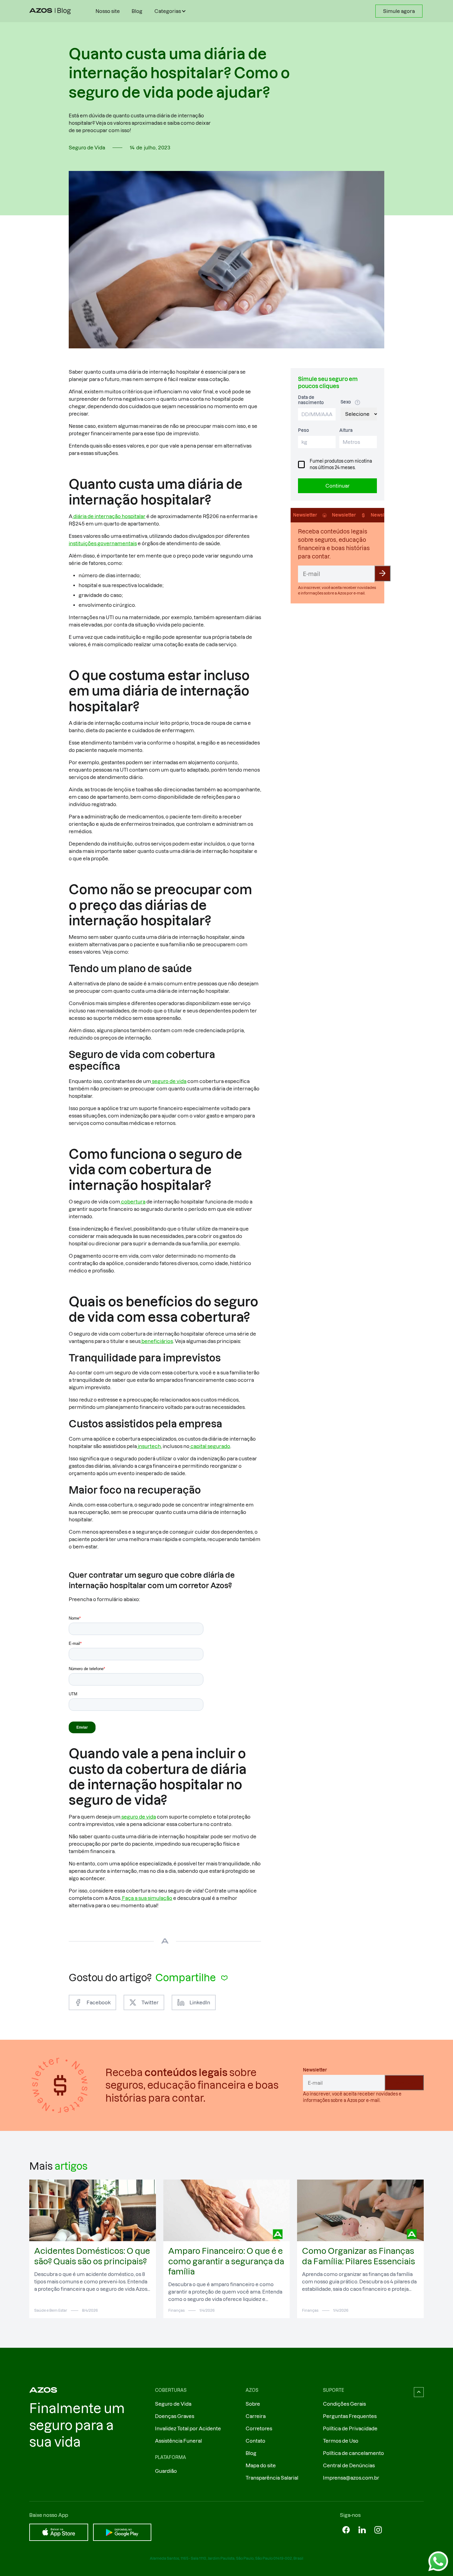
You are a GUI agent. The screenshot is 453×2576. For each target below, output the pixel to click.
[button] (171, 11)
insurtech (149, 1446)
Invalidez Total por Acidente (188, 2428)
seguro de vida (169, 1081)
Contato (255, 2441)
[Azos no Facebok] (346, 2530)
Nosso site (108, 11)
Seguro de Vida (173, 2404)
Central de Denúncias (349, 2465)
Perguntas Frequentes (350, 2416)
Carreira (256, 2416)
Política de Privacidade (350, 2428)
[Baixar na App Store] (59, 2532)
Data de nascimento (311, 400)
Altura (346, 430)
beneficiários (157, 1341)
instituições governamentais (103, 543)
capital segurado (210, 1446)
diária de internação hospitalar (109, 516)
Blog (137, 11)
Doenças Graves (175, 2416)
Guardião (166, 2471)
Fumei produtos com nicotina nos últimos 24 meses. (341, 464)
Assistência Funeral (178, 2441)
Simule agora (399, 11)
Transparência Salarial (272, 2478)
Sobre (253, 2404)
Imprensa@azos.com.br (351, 2478)
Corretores (259, 2428)
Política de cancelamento (353, 2453)
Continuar (338, 486)
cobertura (133, 1202)
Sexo (346, 402)
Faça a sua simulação (147, 1898)
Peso (304, 430)
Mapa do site (261, 2465)
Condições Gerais (344, 2404)
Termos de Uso (341, 2441)
